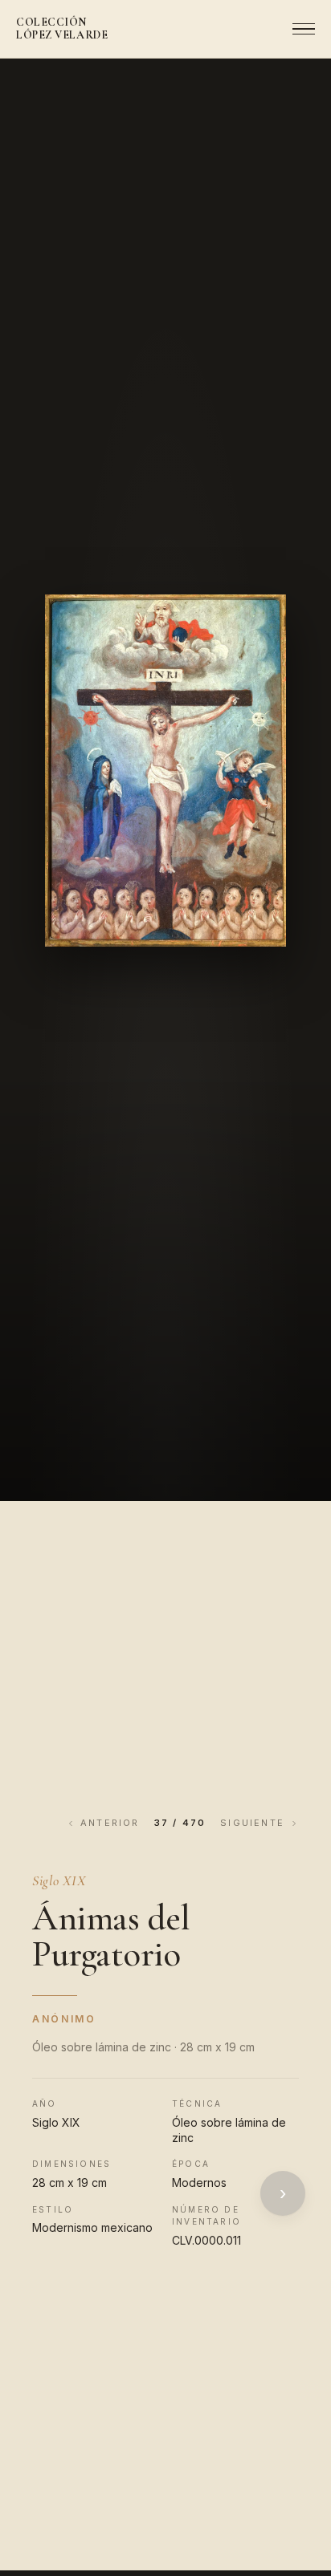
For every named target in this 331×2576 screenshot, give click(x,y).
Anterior (110, 1823)
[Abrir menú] (299, 29)
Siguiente (252, 1823)
